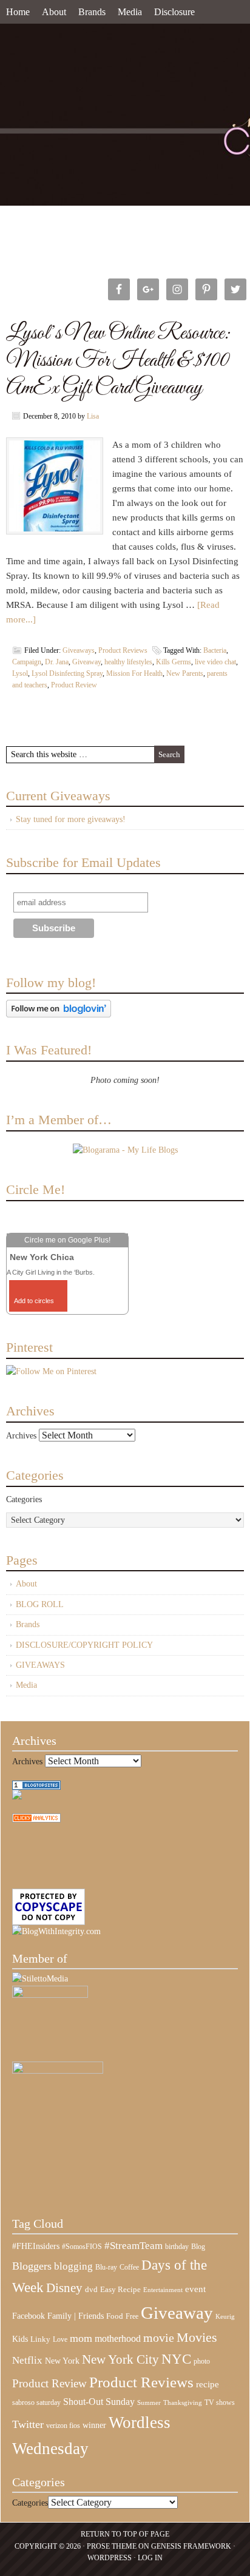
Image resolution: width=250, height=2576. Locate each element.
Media (130, 12)
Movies (197, 2338)
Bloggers (32, 2266)
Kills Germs (174, 662)
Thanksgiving (183, 2403)
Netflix (27, 2360)
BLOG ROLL (40, 1604)
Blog (198, 2247)
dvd (91, 2290)
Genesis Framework (191, 2546)
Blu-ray (106, 2267)
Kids (20, 2339)
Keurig (225, 2316)
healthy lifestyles (128, 662)
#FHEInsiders (36, 2246)
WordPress (110, 2558)
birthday (177, 2247)
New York (62, 2361)
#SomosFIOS (82, 2247)
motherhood (118, 2338)
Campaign (27, 662)
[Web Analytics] (36, 1820)
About (54, 12)
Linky (40, 2339)
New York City (120, 2359)
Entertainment (163, 2290)
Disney (64, 2288)
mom (81, 2338)
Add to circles (34, 1301)
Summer (149, 2403)
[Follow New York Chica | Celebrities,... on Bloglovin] (59, 1015)
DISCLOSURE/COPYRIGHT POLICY (84, 1645)
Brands (92, 12)
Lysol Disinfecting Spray (67, 673)
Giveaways (79, 650)
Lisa (93, 416)
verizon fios (63, 2426)
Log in (150, 2558)
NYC (176, 2359)
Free (132, 2317)
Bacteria (215, 650)
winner (94, 2425)
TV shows (220, 2402)
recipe (208, 2384)
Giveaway (86, 662)
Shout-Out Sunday (99, 2402)
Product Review (74, 685)
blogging (73, 2266)
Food (115, 2316)
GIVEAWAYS (40, 1665)
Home (18, 12)
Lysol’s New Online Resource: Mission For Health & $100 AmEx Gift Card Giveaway (118, 361)
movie (159, 2338)
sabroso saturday (36, 2402)
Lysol (20, 673)
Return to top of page (125, 2534)
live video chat (215, 662)
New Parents (185, 673)
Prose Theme (112, 2546)
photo (202, 2361)
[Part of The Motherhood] (58, 2071)
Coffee (129, 2267)
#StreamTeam (133, 2246)
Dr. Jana (57, 662)
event (195, 2289)
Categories (24, 1499)
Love (60, 2340)
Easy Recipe (120, 2289)
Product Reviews (123, 650)
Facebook (29, 2316)
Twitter (28, 2424)
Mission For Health (134, 673)
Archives (21, 1436)
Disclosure (174, 12)
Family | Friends (76, 2316)
